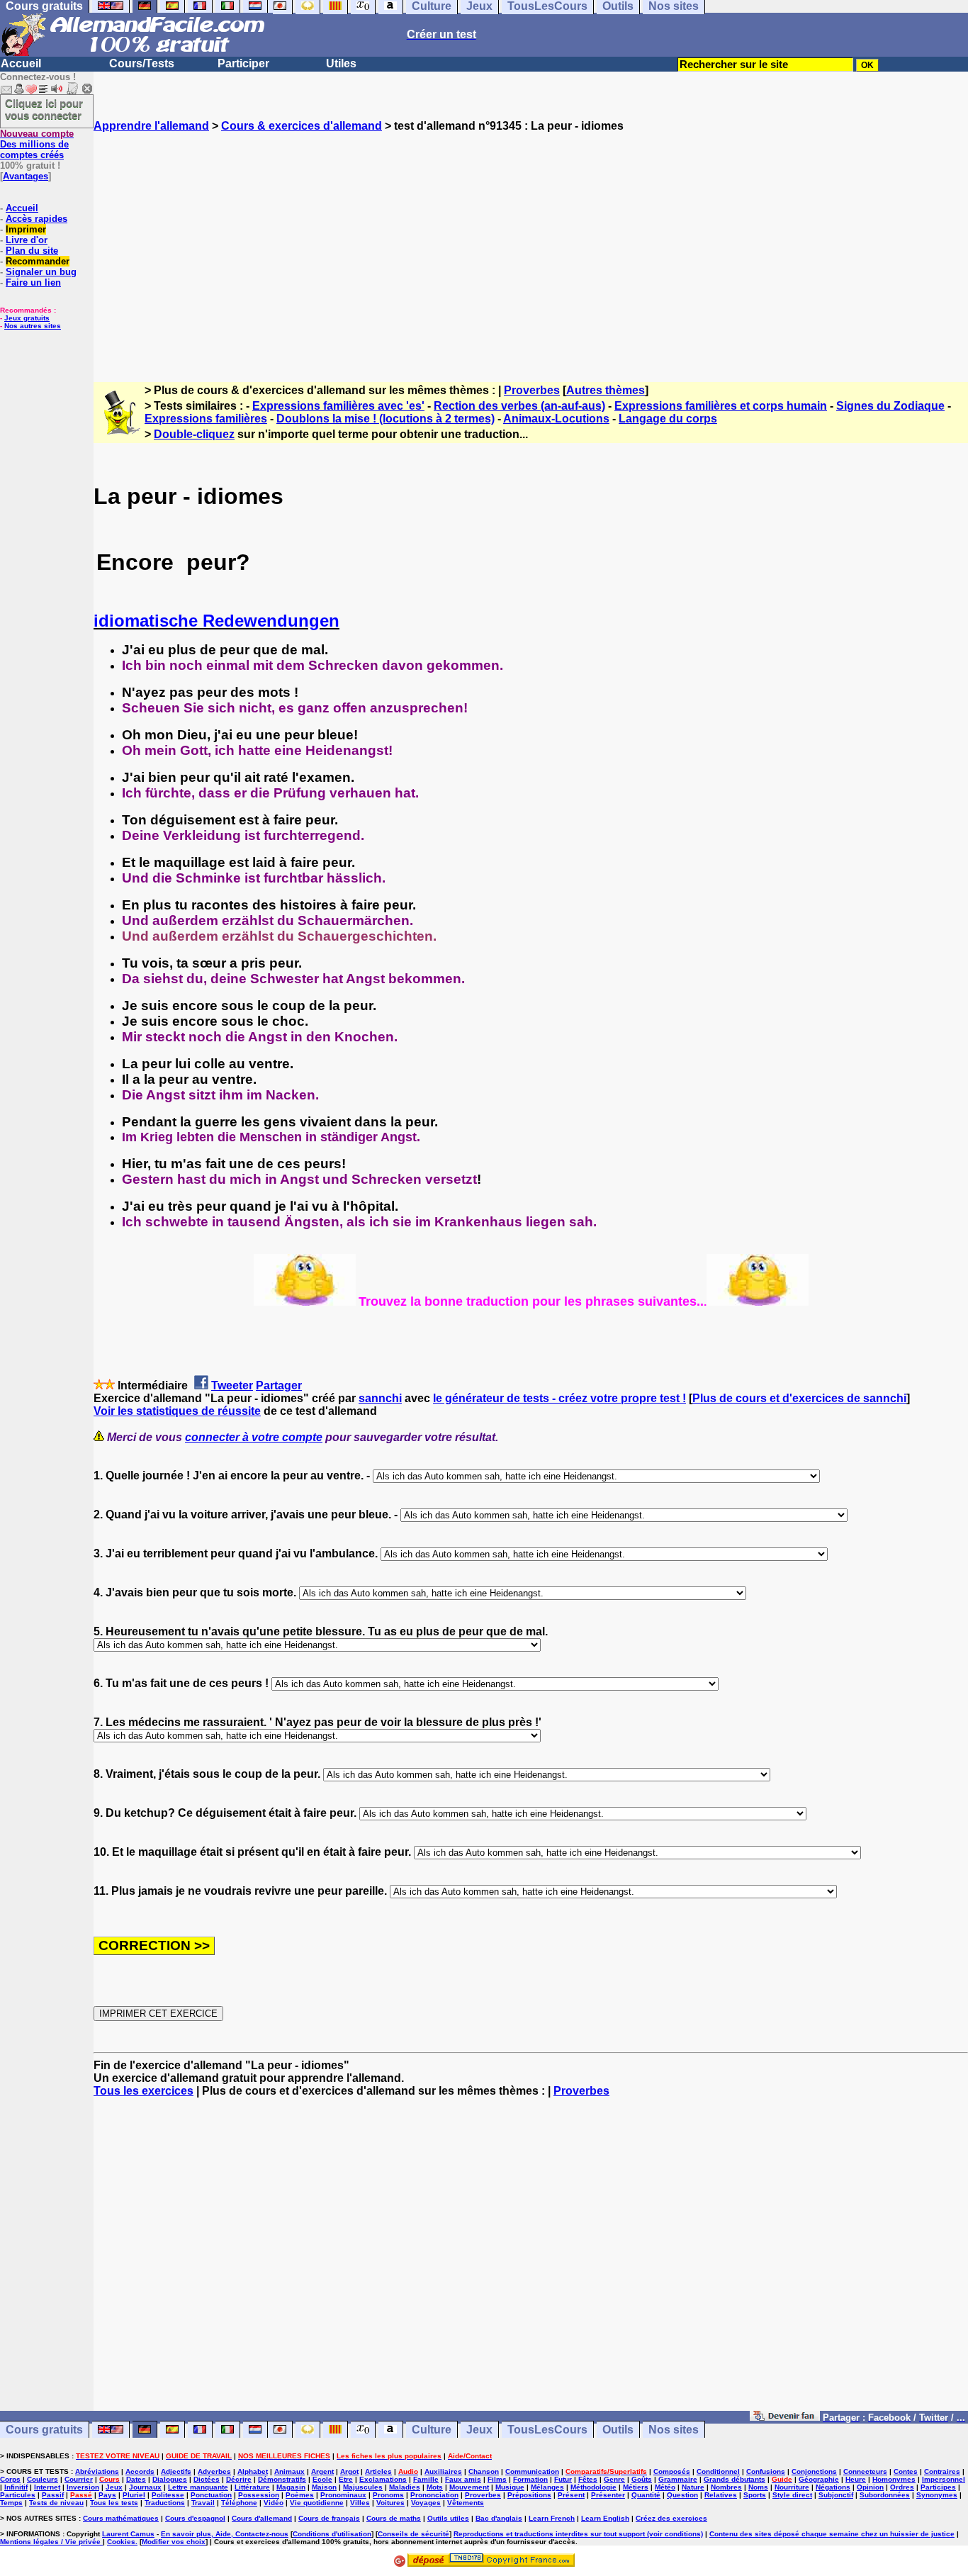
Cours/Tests (142, 63)
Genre (614, 2479)
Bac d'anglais (499, 2518)
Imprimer (26, 229)
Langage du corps (668, 419)
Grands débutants (735, 2479)
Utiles (341, 63)
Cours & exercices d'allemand (302, 126)
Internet (47, 2487)
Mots (435, 2487)
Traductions (165, 2503)
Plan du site (32, 251)
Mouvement (469, 2487)
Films (497, 2479)
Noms (758, 2487)
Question (682, 2495)
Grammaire (678, 2479)
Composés (672, 2471)
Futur (563, 2479)
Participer (243, 63)
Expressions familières (206, 419)
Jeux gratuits (27, 318)
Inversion (83, 2487)
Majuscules (363, 2487)
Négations (833, 2487)
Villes (360, 2503)
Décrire (239, 2479)
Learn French (552, 2518)
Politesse (168, 2495)
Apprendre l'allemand (151, 126)
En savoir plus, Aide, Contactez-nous (225, 2534)
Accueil (21, 63)
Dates (136, 2479)
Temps (11, 2503)
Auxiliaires (443, 2471)
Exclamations (383, 2479)
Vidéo (274, 2503)
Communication (532, 2471)
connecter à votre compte (254, 1437)
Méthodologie (593, 2487)
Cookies (121, 2542)
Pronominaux (343, 2495)
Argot (349, 2471)
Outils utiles (448, 2518)
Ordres (902, 2487)
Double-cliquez (194, 434)
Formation (530, 2479)
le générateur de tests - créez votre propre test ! (559, 1398)
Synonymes (937, 2495)
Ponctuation (211, 2495)
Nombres (726, 2487)
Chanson (484, 2471)
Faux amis (463, 2479)
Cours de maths (394, 2518)
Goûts (642, 2479)
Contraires (942, 2471)
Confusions (766, 2471)
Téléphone (239, 2503)
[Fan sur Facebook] (785, 2417)
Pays (107, 2495)
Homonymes (894, 2479)
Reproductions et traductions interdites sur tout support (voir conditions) (578, 2534)
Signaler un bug (41, 272)
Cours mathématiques (121, 2518)
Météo (665, 2487)
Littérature (252, 2487)
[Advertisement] (531, 245)
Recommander (38, 261)
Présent (571, 2495)
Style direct (792, 2495)
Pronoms (388, 2495)
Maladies (405, 2487)
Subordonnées (885, 2495)
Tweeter (232, 1385)
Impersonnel (944, 2479)
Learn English (605, 2518)
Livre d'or (27, 240)
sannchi (380, 1398)
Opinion (870, 2487)
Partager (279, 1385)
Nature (693, 2487)
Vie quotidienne (317, 2503)
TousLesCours (547, 2430)
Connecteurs (865, 2471)
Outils (618, 2430)
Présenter (608, 2495)
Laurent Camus (128, 2534)
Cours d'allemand (262, 2518)
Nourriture (792, 2487)
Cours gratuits (44, 2430)
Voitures (390, 2503)
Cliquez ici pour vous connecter (44, 109)
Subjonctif (836, 2495)
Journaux (145, 2487)
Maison (324, 2487)
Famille (426, 2479)
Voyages (426, 2503)
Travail (203, 2503)
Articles (378, 2471)
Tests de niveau (56, 2503)
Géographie (819, 2479)
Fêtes (588, 2479)
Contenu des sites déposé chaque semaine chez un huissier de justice (832, 2534)
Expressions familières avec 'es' (338, 406)
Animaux (289, 2471)
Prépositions (529, 2495)
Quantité (646, 2495)
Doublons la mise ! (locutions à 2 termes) (385, 419)
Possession (259, 2495)
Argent (322, 2471)
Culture (432, 2430)
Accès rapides (36, 219)
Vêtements (466, 2503)
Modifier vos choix (174, 2542)
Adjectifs (176, 2471)
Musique (510, 2487)
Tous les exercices (143, 2091)
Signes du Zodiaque (890, 406)
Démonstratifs (282, 2479)
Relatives (721, 2495)
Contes (906, 2471)
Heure (856, 2479)
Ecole (322, 2479)
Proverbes (532, 390)
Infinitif (16, 2487)
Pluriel (134, 2495)
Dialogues (170, 2479)
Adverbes (214, 2471)
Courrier (79, 2479)
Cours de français (329, 2518)
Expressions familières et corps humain (721, 406)
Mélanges (547, 2487)
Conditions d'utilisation (332, 2534)
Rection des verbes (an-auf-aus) (519, 406)
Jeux (479, 2430)
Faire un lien (33, 282)
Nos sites (674, 2430)
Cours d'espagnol (195, 2518)
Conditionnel (718, 2471)
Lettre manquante (198, 2487)
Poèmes (300, 2495)
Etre (346, 2479)
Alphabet (253, 2471)
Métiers (636, 2487)
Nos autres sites (33, 326)
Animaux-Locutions (556, 419)
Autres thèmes (606, 390)
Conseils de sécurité (413, 2534)
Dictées (207, 2479)
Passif (53, 2495)
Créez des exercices (671, 2518)
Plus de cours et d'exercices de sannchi (799, 1398)
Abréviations (97, 2471)
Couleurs (43, 2479)
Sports (755, 2495)
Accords (140, 2471)
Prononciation (434, 2495)
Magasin (291, 2487)
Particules (18, 2495)
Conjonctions (814, 2471)
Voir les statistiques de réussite (177, 1411)
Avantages (26, 176)
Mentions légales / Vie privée (51, 2542)
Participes (938, 2487)
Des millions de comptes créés (37, 144)
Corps (10, 2479)
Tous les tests (114, 2503)
